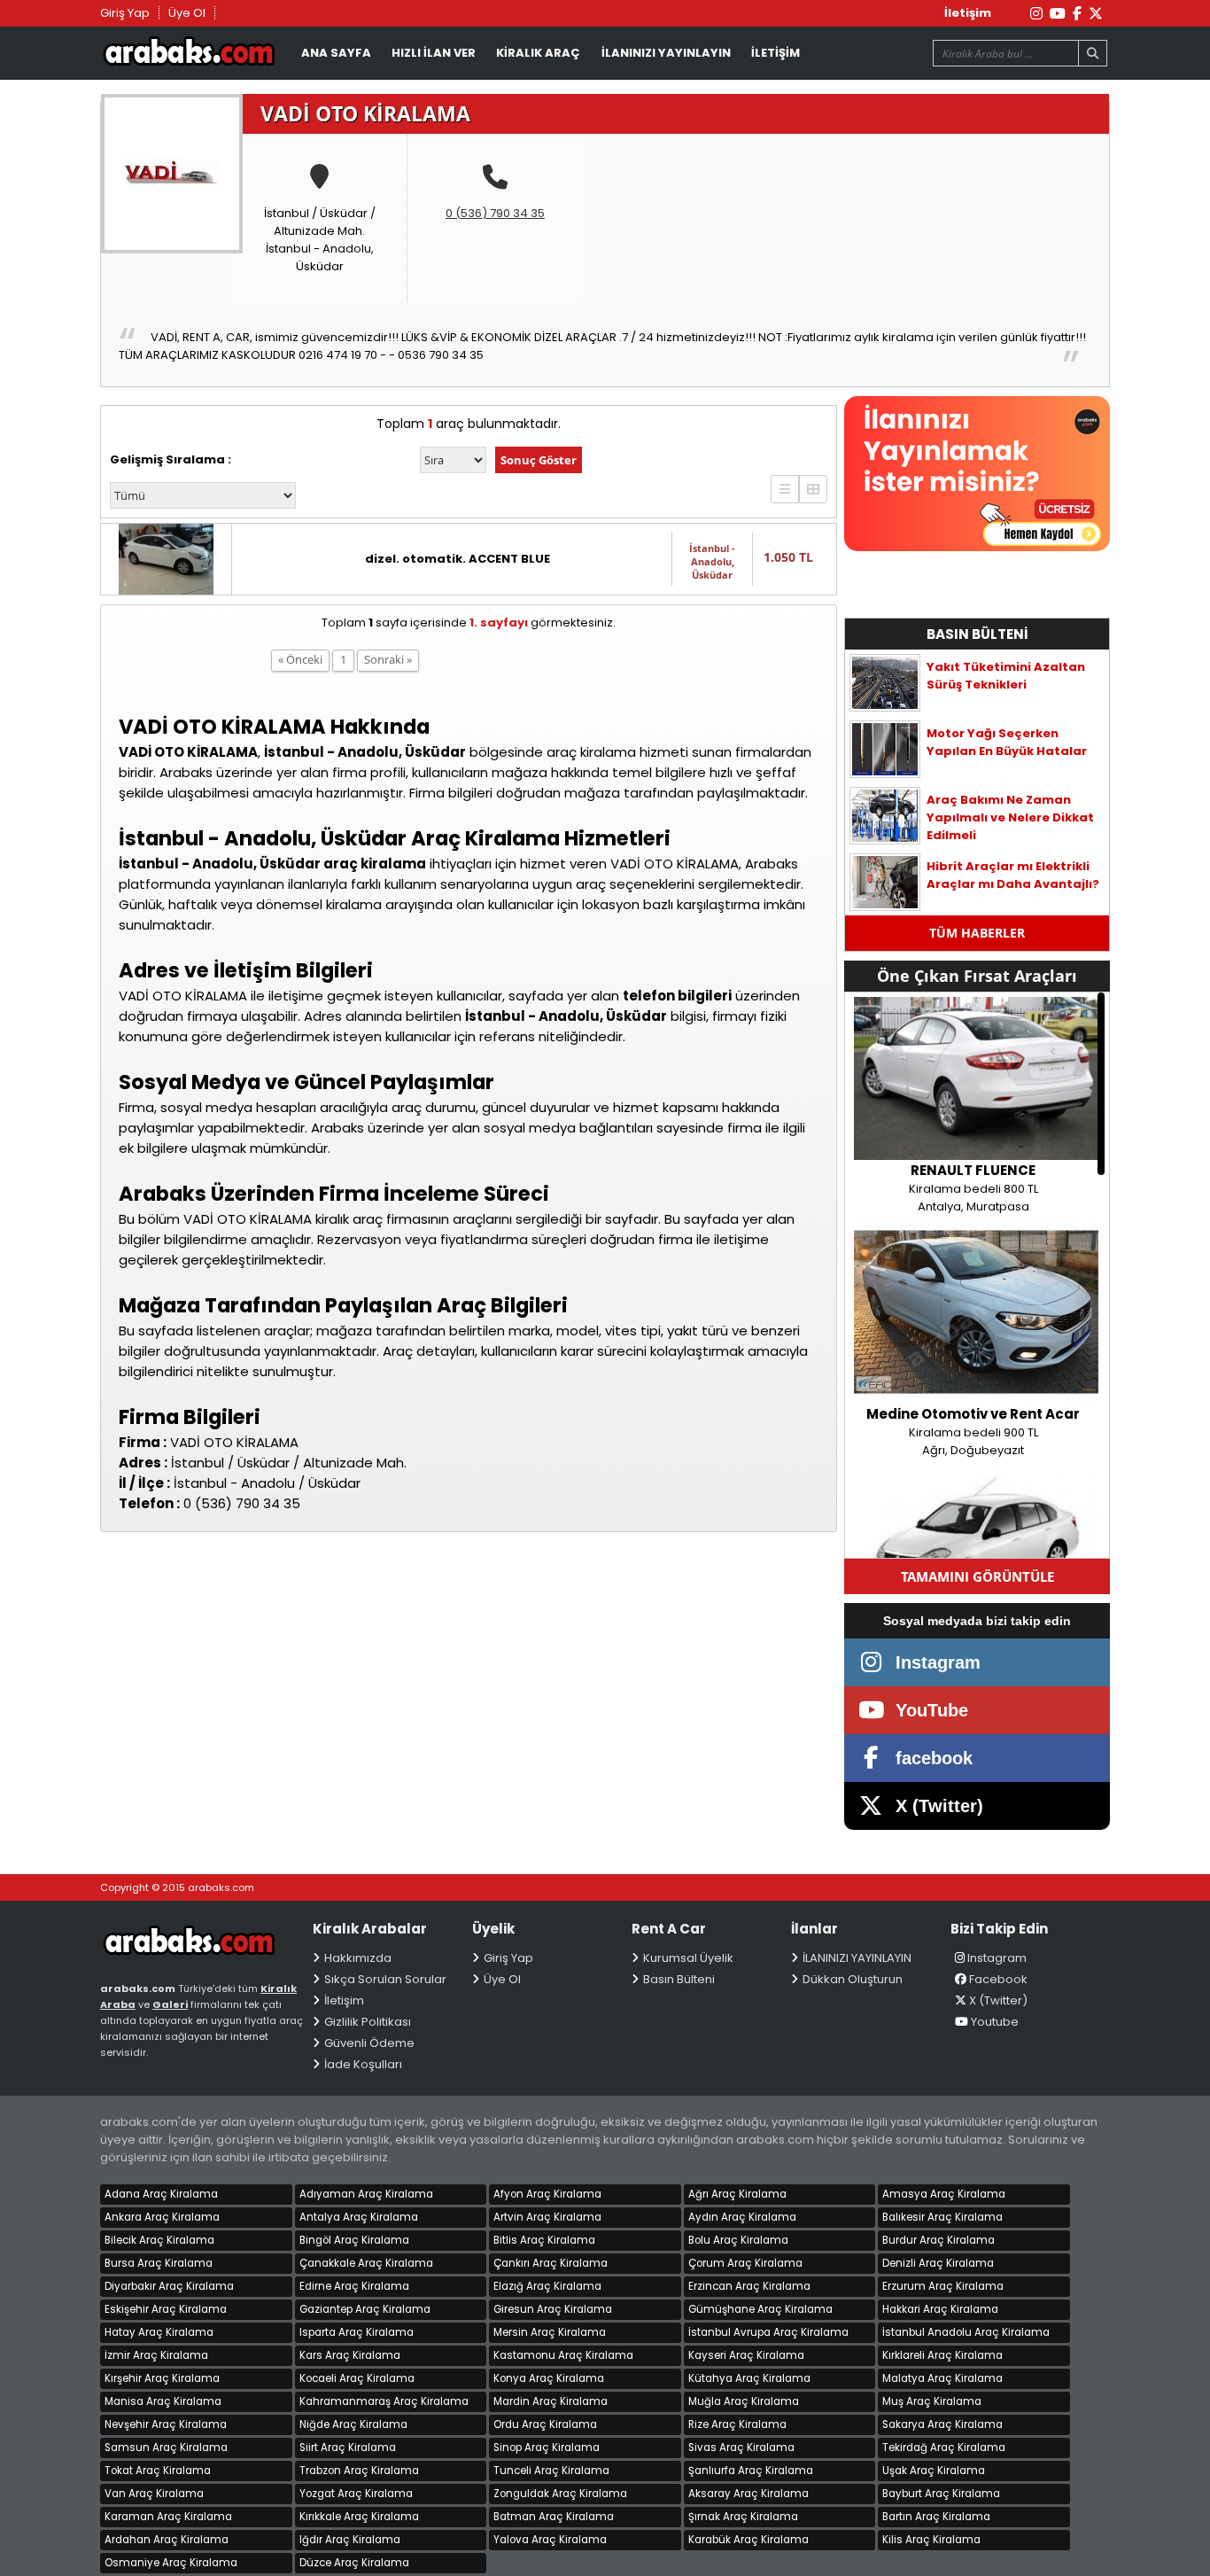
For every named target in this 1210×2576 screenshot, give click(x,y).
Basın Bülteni (679, 1979)
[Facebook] (1077, 14)
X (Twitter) (998, 2000)
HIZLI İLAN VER (434, 53)
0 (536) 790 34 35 (495, 213)
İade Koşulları (363, 2064)
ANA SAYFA (336, 53)
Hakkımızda (358, 1958)
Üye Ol (187, 13)
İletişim (968, 13)
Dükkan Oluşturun (853, 1979)
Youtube (995, 2022)
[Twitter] (1096, 14)
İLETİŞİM (776, 53)
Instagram (997, 1958)
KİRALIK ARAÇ (538, 53)
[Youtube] (1058, 14)
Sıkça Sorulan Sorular (385, 1979)
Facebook (998, 1979)
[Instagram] (1036, 14)
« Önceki (300, 659)
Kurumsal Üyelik (688, 1958)
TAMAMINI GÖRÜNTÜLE (977, 1576)
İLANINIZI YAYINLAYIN (666, 53)
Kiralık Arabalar (189, 54)
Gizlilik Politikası (368, 2022)
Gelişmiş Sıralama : (171, 459)
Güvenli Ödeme (369, 2043)
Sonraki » (388, 659)
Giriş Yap (125, 13)
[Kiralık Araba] (202, 1950)
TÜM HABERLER (977, 933)
